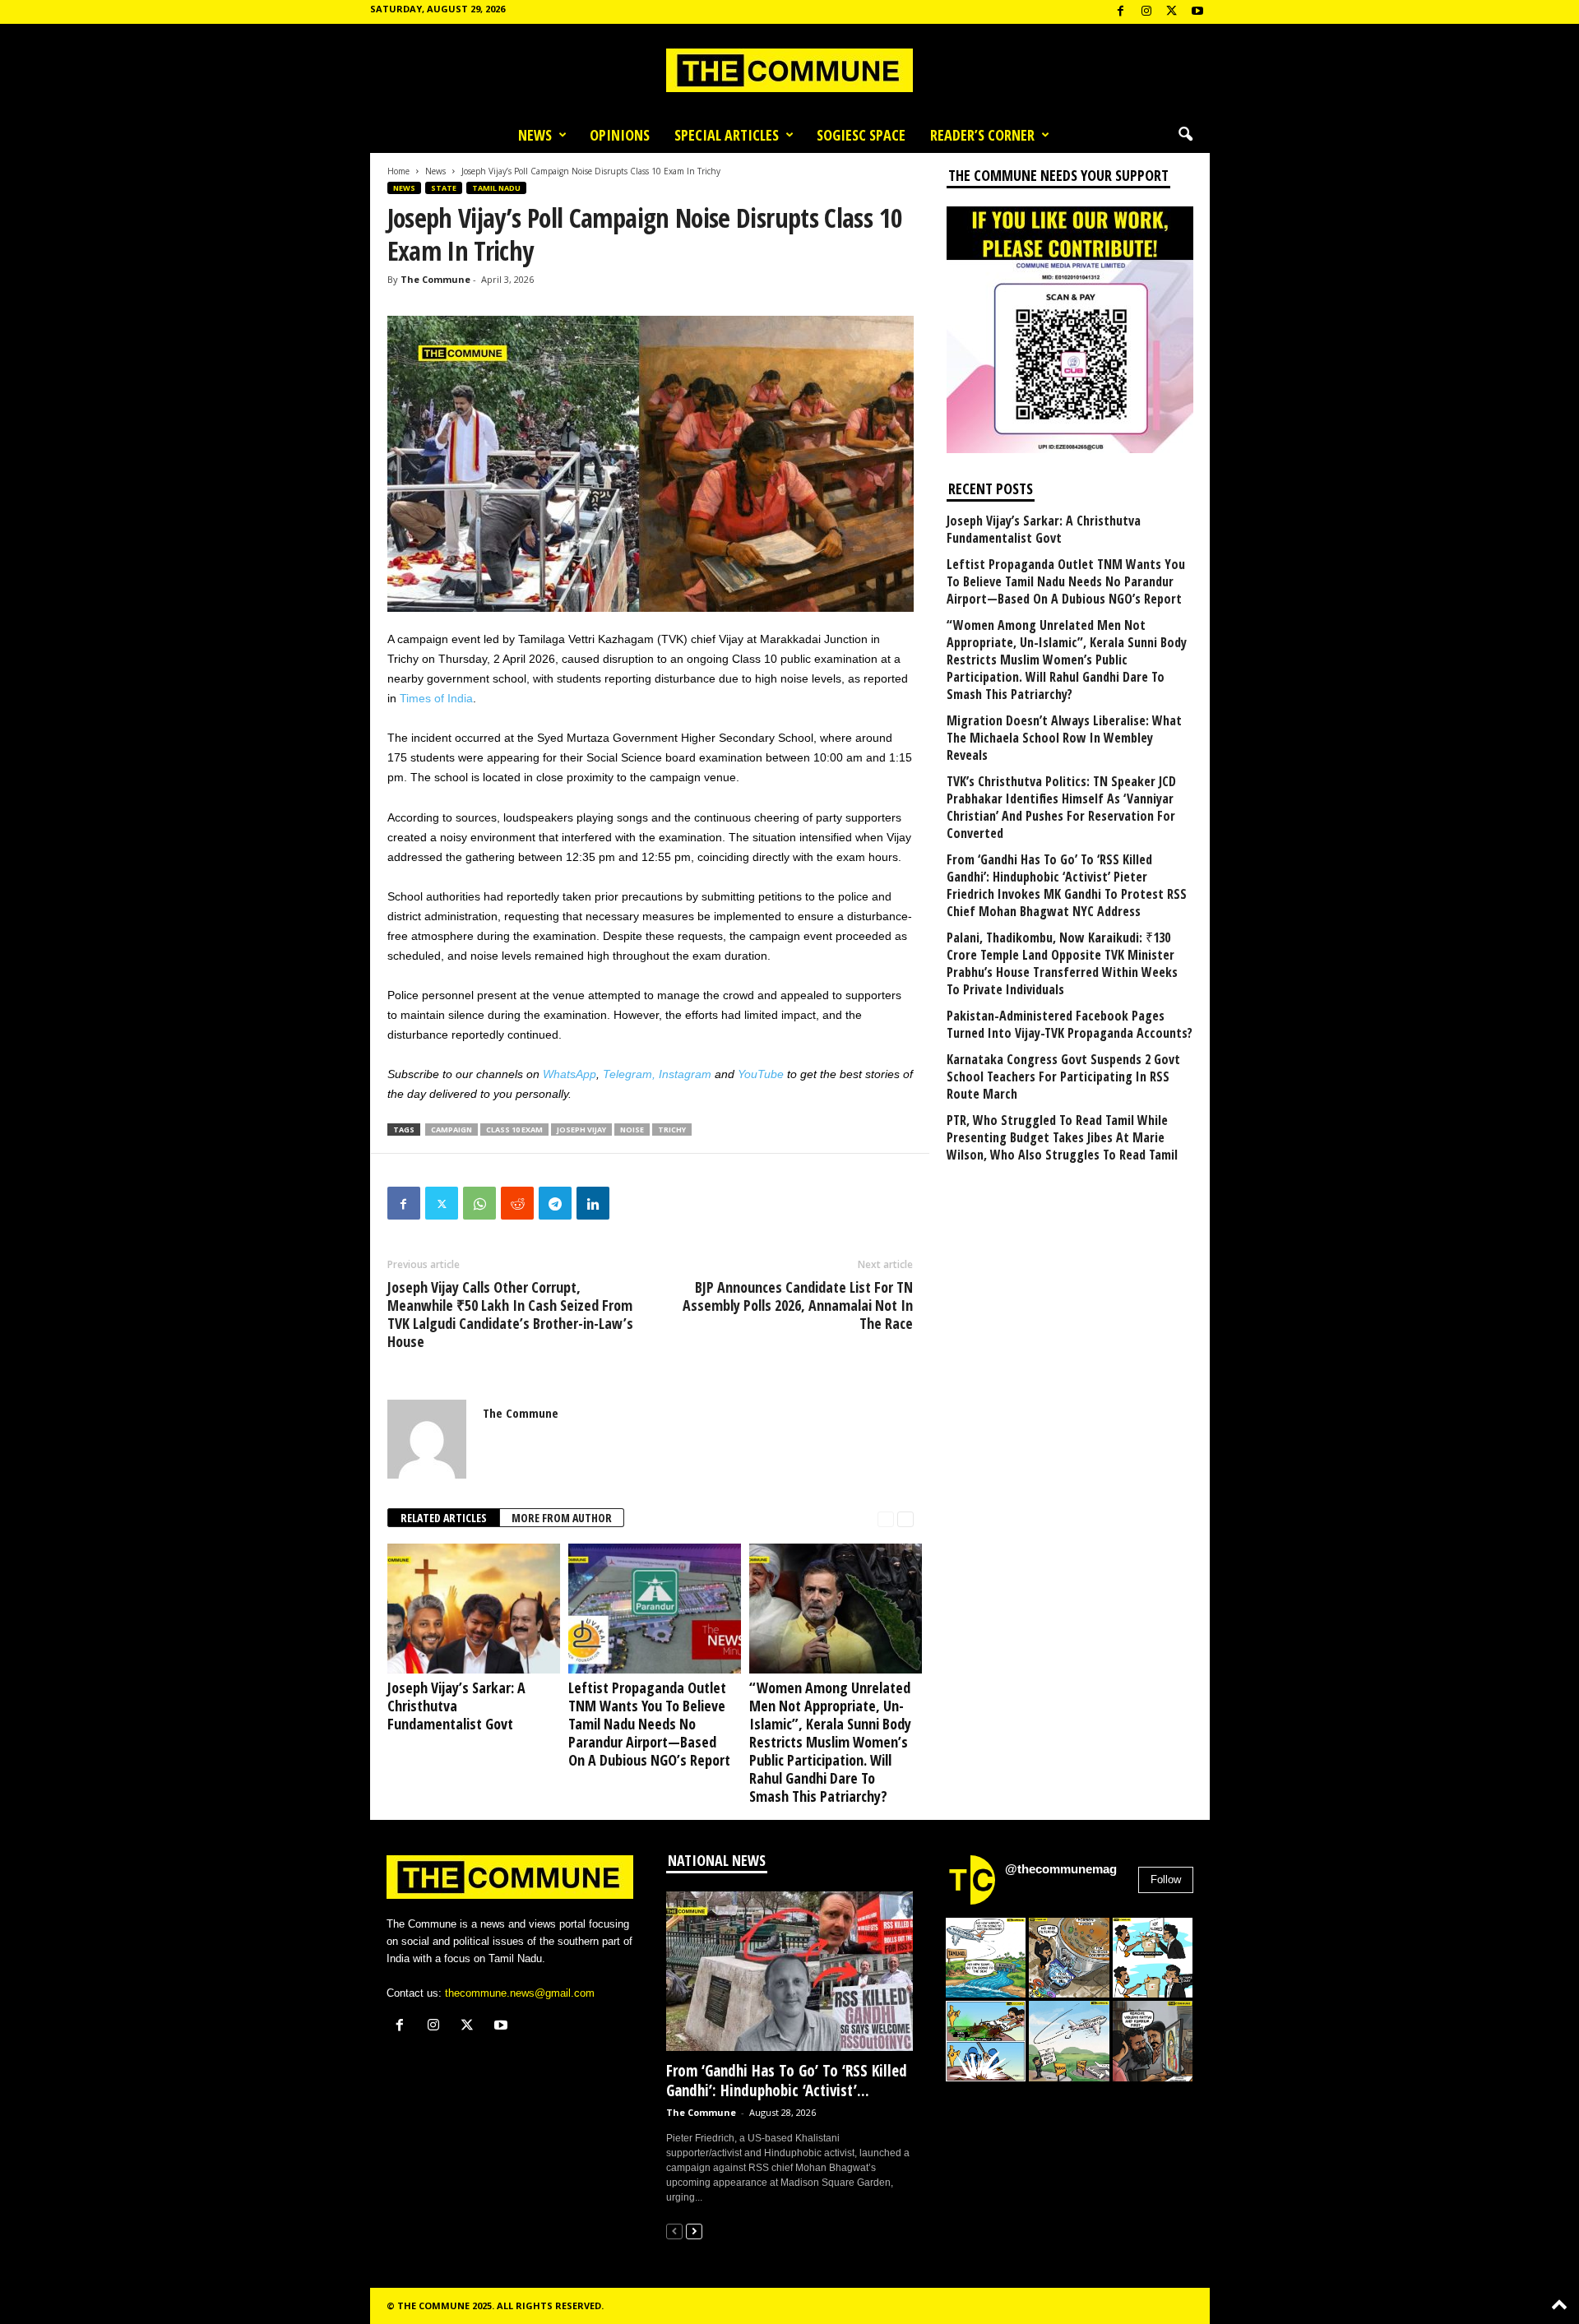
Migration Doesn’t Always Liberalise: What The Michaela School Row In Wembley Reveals (1064, 738)
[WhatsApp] (479, 1203)
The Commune (435, 279)
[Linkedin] (593, 1203)
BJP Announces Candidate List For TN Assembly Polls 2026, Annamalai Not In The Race (798, 1305)
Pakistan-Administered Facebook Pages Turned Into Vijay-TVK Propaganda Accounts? (1070, 1025)
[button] (1185, 135)
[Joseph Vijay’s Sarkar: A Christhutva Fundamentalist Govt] (470, 1608)
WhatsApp (570, 1074)
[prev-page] (886, 1518)
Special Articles (727, 135)
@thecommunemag (1061, 1869)
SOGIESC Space (861, 135)
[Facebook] (1121, 12)
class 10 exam (514, 1130)
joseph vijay (581, 1130)
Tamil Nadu (496, 188)
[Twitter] (442, 1203)
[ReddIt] (517, 1203)
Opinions (620, 135)
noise (632, 1130)
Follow (1166, 1880)
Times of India (436, 698)
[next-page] (905, 1518)
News (535, 135)
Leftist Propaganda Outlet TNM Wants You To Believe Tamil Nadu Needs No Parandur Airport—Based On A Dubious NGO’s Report (649, 1724)
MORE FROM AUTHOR (562, 1518)
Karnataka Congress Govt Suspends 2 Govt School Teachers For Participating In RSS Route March (1063, 1077)
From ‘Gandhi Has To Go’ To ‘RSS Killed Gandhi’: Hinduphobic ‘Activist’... (787, 2081)
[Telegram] (555, 1203)
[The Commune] (789, 70)
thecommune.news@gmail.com (520, 1993)
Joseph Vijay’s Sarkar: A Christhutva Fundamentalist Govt (456, 1706)
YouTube (761, 1074)
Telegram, (629, 1074)
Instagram (685, 1074)
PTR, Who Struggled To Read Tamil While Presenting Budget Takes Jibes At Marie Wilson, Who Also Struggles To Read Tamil (1062, 1138)
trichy (672, 1130)
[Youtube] (1197, 12)
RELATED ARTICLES (444, 1518)
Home (398, 171)
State (444, 188)
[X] (1172, 12)
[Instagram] (1146, 12)
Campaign (451, 1130)
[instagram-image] (986, 1958)
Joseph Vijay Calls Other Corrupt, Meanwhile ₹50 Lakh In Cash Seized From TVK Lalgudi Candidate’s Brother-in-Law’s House (510, 1314)
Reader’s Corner (982, 135)
